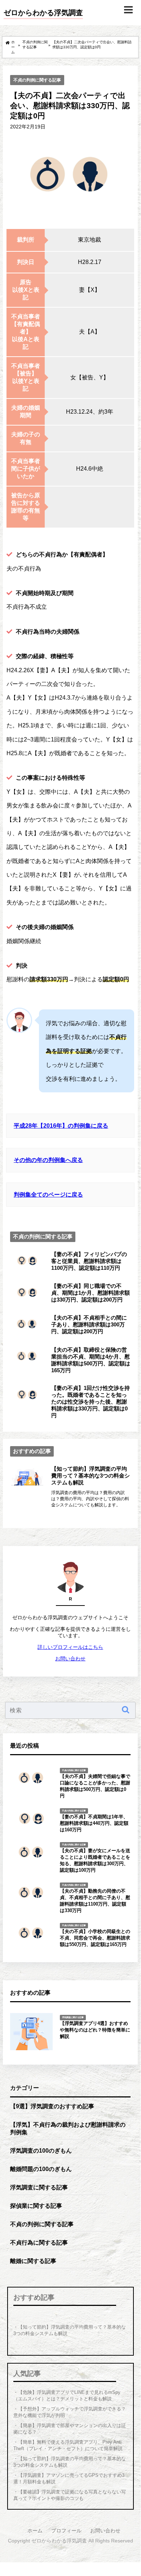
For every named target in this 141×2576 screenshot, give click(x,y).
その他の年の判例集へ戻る (48, 1160)
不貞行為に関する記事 (39, 2242)
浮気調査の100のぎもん (41, 2150)
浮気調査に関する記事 (39, 2187)
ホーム (35, 2531)
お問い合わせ (70, 1659)
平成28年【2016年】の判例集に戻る (61, 1126)
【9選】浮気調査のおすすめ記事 (52, 2106)
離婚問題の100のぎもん (41, 2169)
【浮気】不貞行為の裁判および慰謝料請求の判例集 (68, 2128)
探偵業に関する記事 (36, 2206)
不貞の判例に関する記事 (37, 80)
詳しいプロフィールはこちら (70, 1647)
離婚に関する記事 (33, 2261)
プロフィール (66, 2531)
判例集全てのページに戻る (48, 1194)
